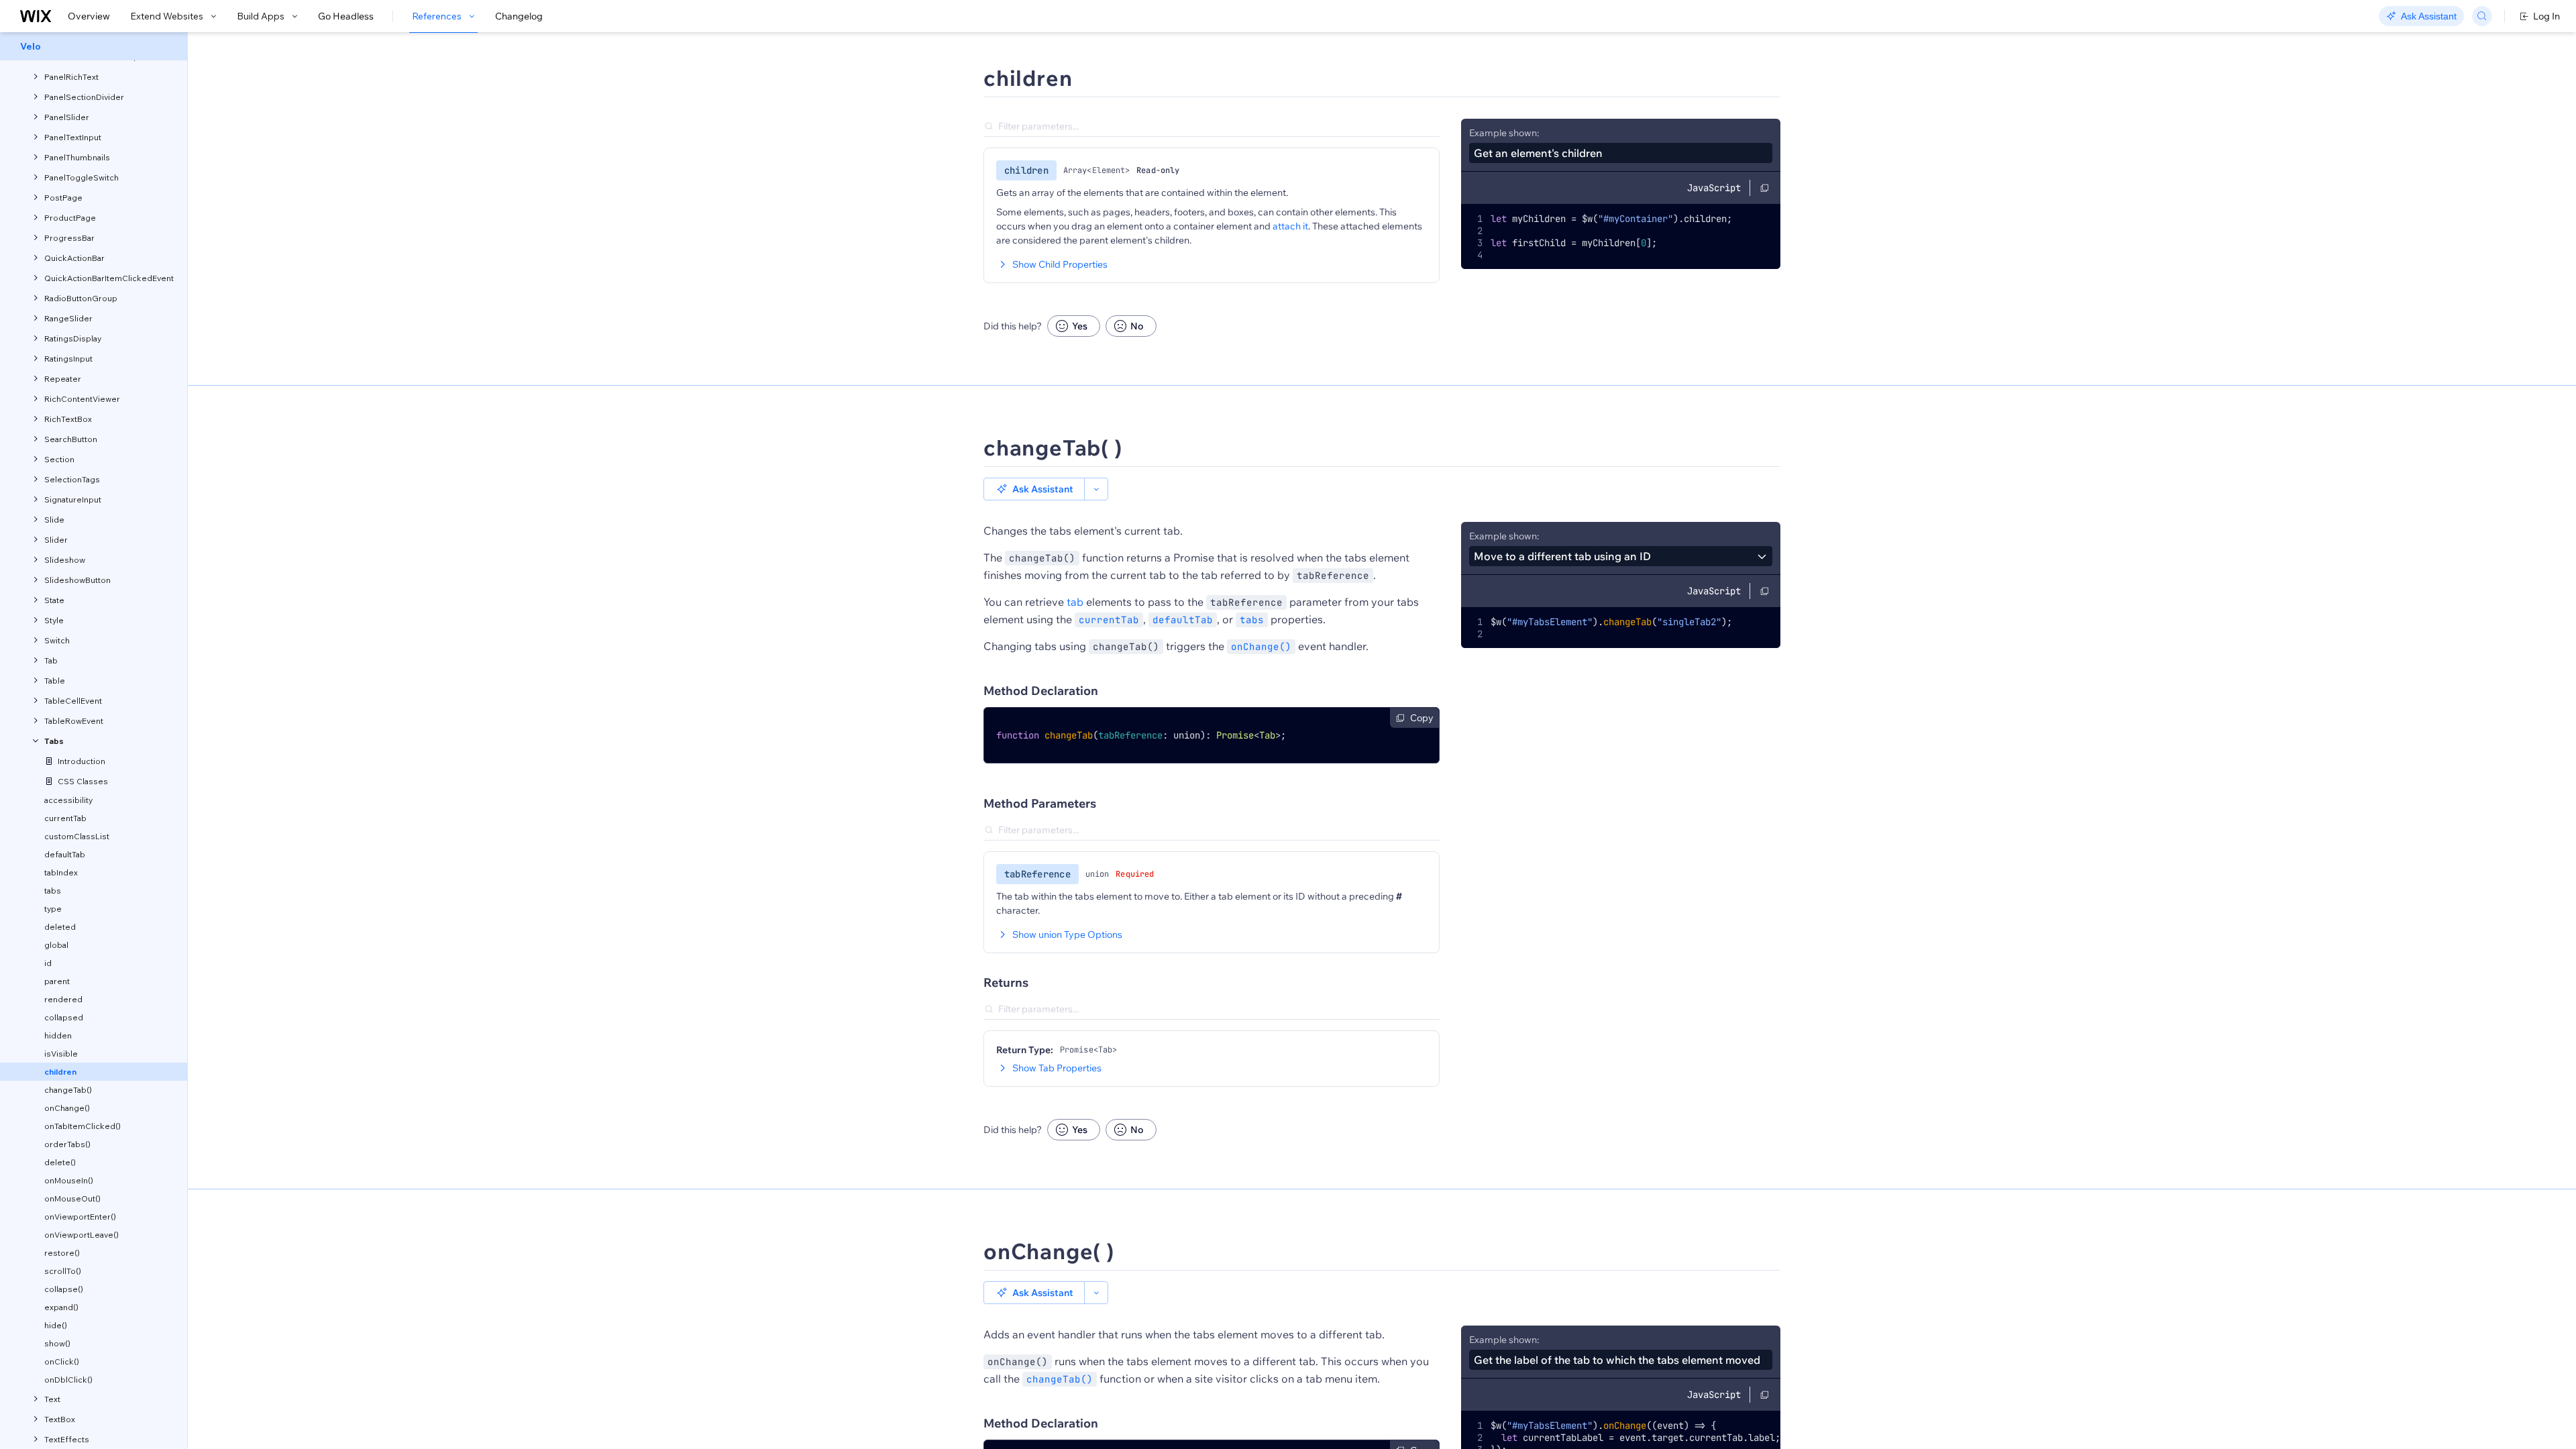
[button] (1034, 489)
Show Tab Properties (1057, 1068)
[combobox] (1621, 556)
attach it (1290, 226)
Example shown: (1504, 133)
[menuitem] (94, 46)
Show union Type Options (1067, 934)
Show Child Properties (1060, 264)
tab (1075, 602)
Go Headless (346, 16)
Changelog (519, 16)
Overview (89, 16)
